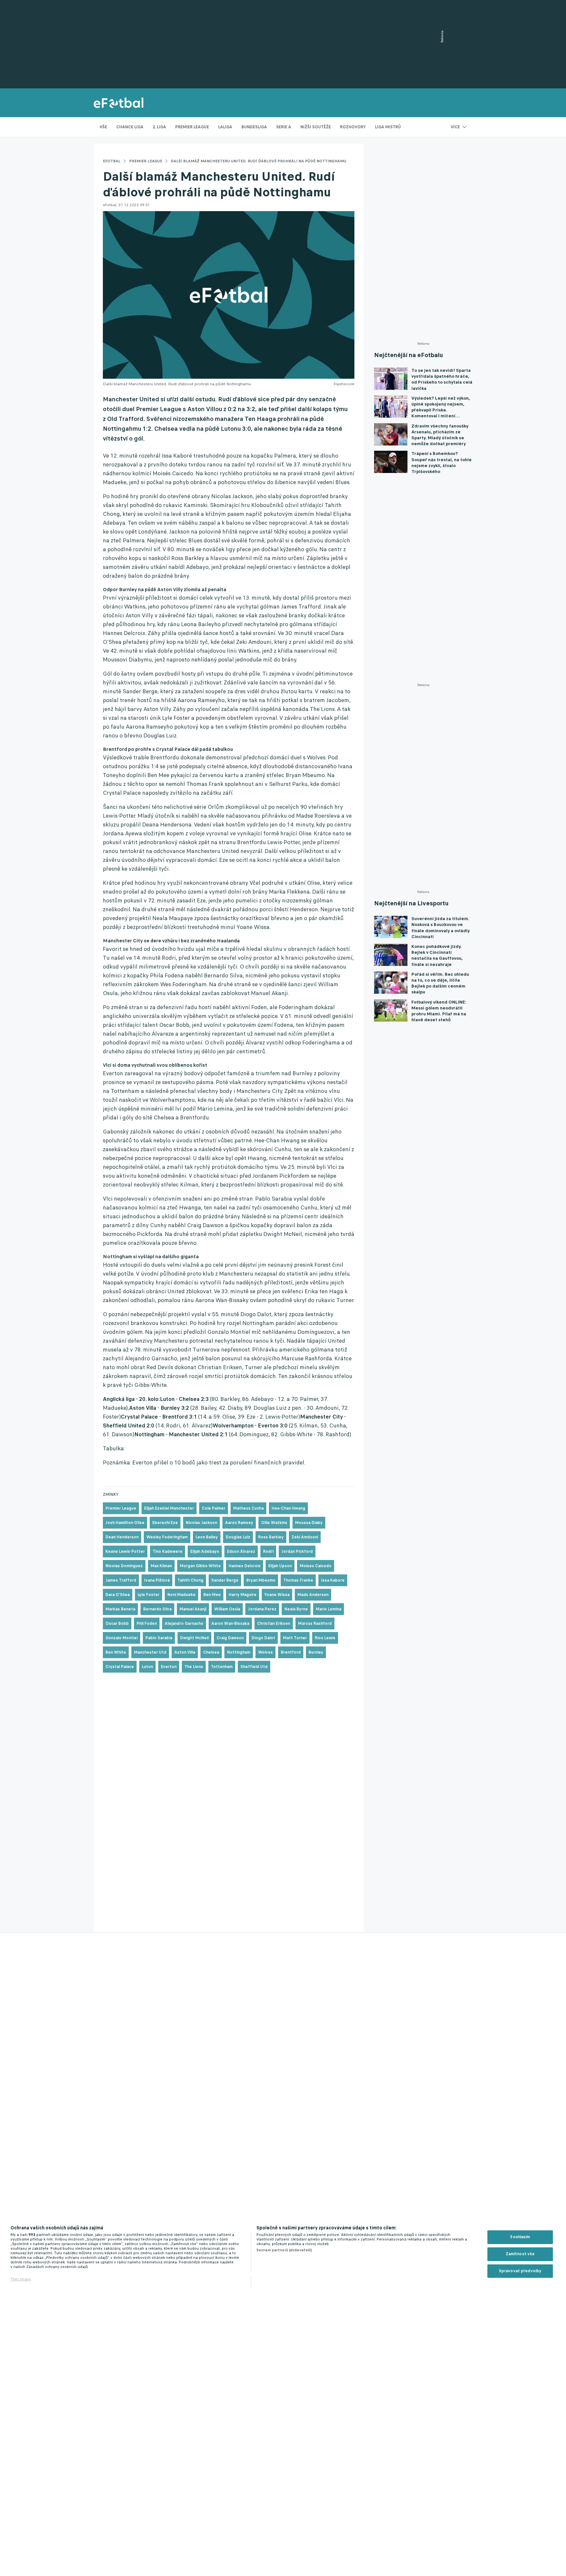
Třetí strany (21, 2279)
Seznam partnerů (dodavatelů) (284, 2250)
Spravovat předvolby (520, 2271)
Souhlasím (520, 2237)
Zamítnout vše (520, 2254)
